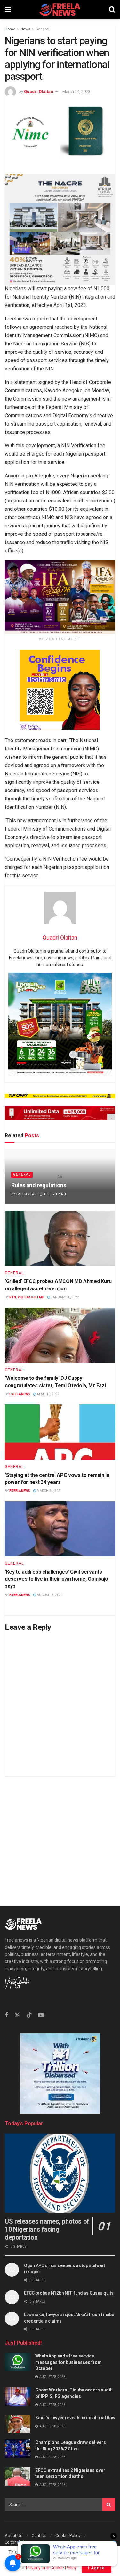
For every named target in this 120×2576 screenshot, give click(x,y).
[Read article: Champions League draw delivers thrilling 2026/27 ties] (18, 2449)
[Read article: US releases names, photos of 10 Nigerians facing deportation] (60, 2173)
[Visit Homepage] (60, 10)
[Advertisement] (60, 1836)
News (25, 29)
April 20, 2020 (54, 1194)
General (42, 29)
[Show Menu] (8, 10)
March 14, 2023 (76, 91)
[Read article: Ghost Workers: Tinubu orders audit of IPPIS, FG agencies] (18, 2396)
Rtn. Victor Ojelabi (27, 1297)
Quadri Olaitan (39, 91)
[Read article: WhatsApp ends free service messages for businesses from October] (18, 2362)
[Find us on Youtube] (41, 2015)
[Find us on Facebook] (6, 2015)
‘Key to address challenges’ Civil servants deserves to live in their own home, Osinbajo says (56, 1579)
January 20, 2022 (65, 1297)
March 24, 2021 (49, 1491)
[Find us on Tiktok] (29, 2015)
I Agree (96, 2568)
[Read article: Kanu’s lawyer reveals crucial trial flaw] (18, 2424)
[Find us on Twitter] (17, 2015)
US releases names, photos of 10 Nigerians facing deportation (47, 2229)
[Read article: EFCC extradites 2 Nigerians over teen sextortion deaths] (18, 2477)
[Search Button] (112, 10)
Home (10, 29)
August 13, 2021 (49, 1595)
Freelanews (26, 1194)
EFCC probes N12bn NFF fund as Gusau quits (69, 2293)
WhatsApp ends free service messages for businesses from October (68, 2362)
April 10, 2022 (48, 1394)
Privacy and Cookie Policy (51, 2568)
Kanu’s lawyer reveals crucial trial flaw (75, 2418)
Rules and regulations (39, 1185)
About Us (14, 2535)
